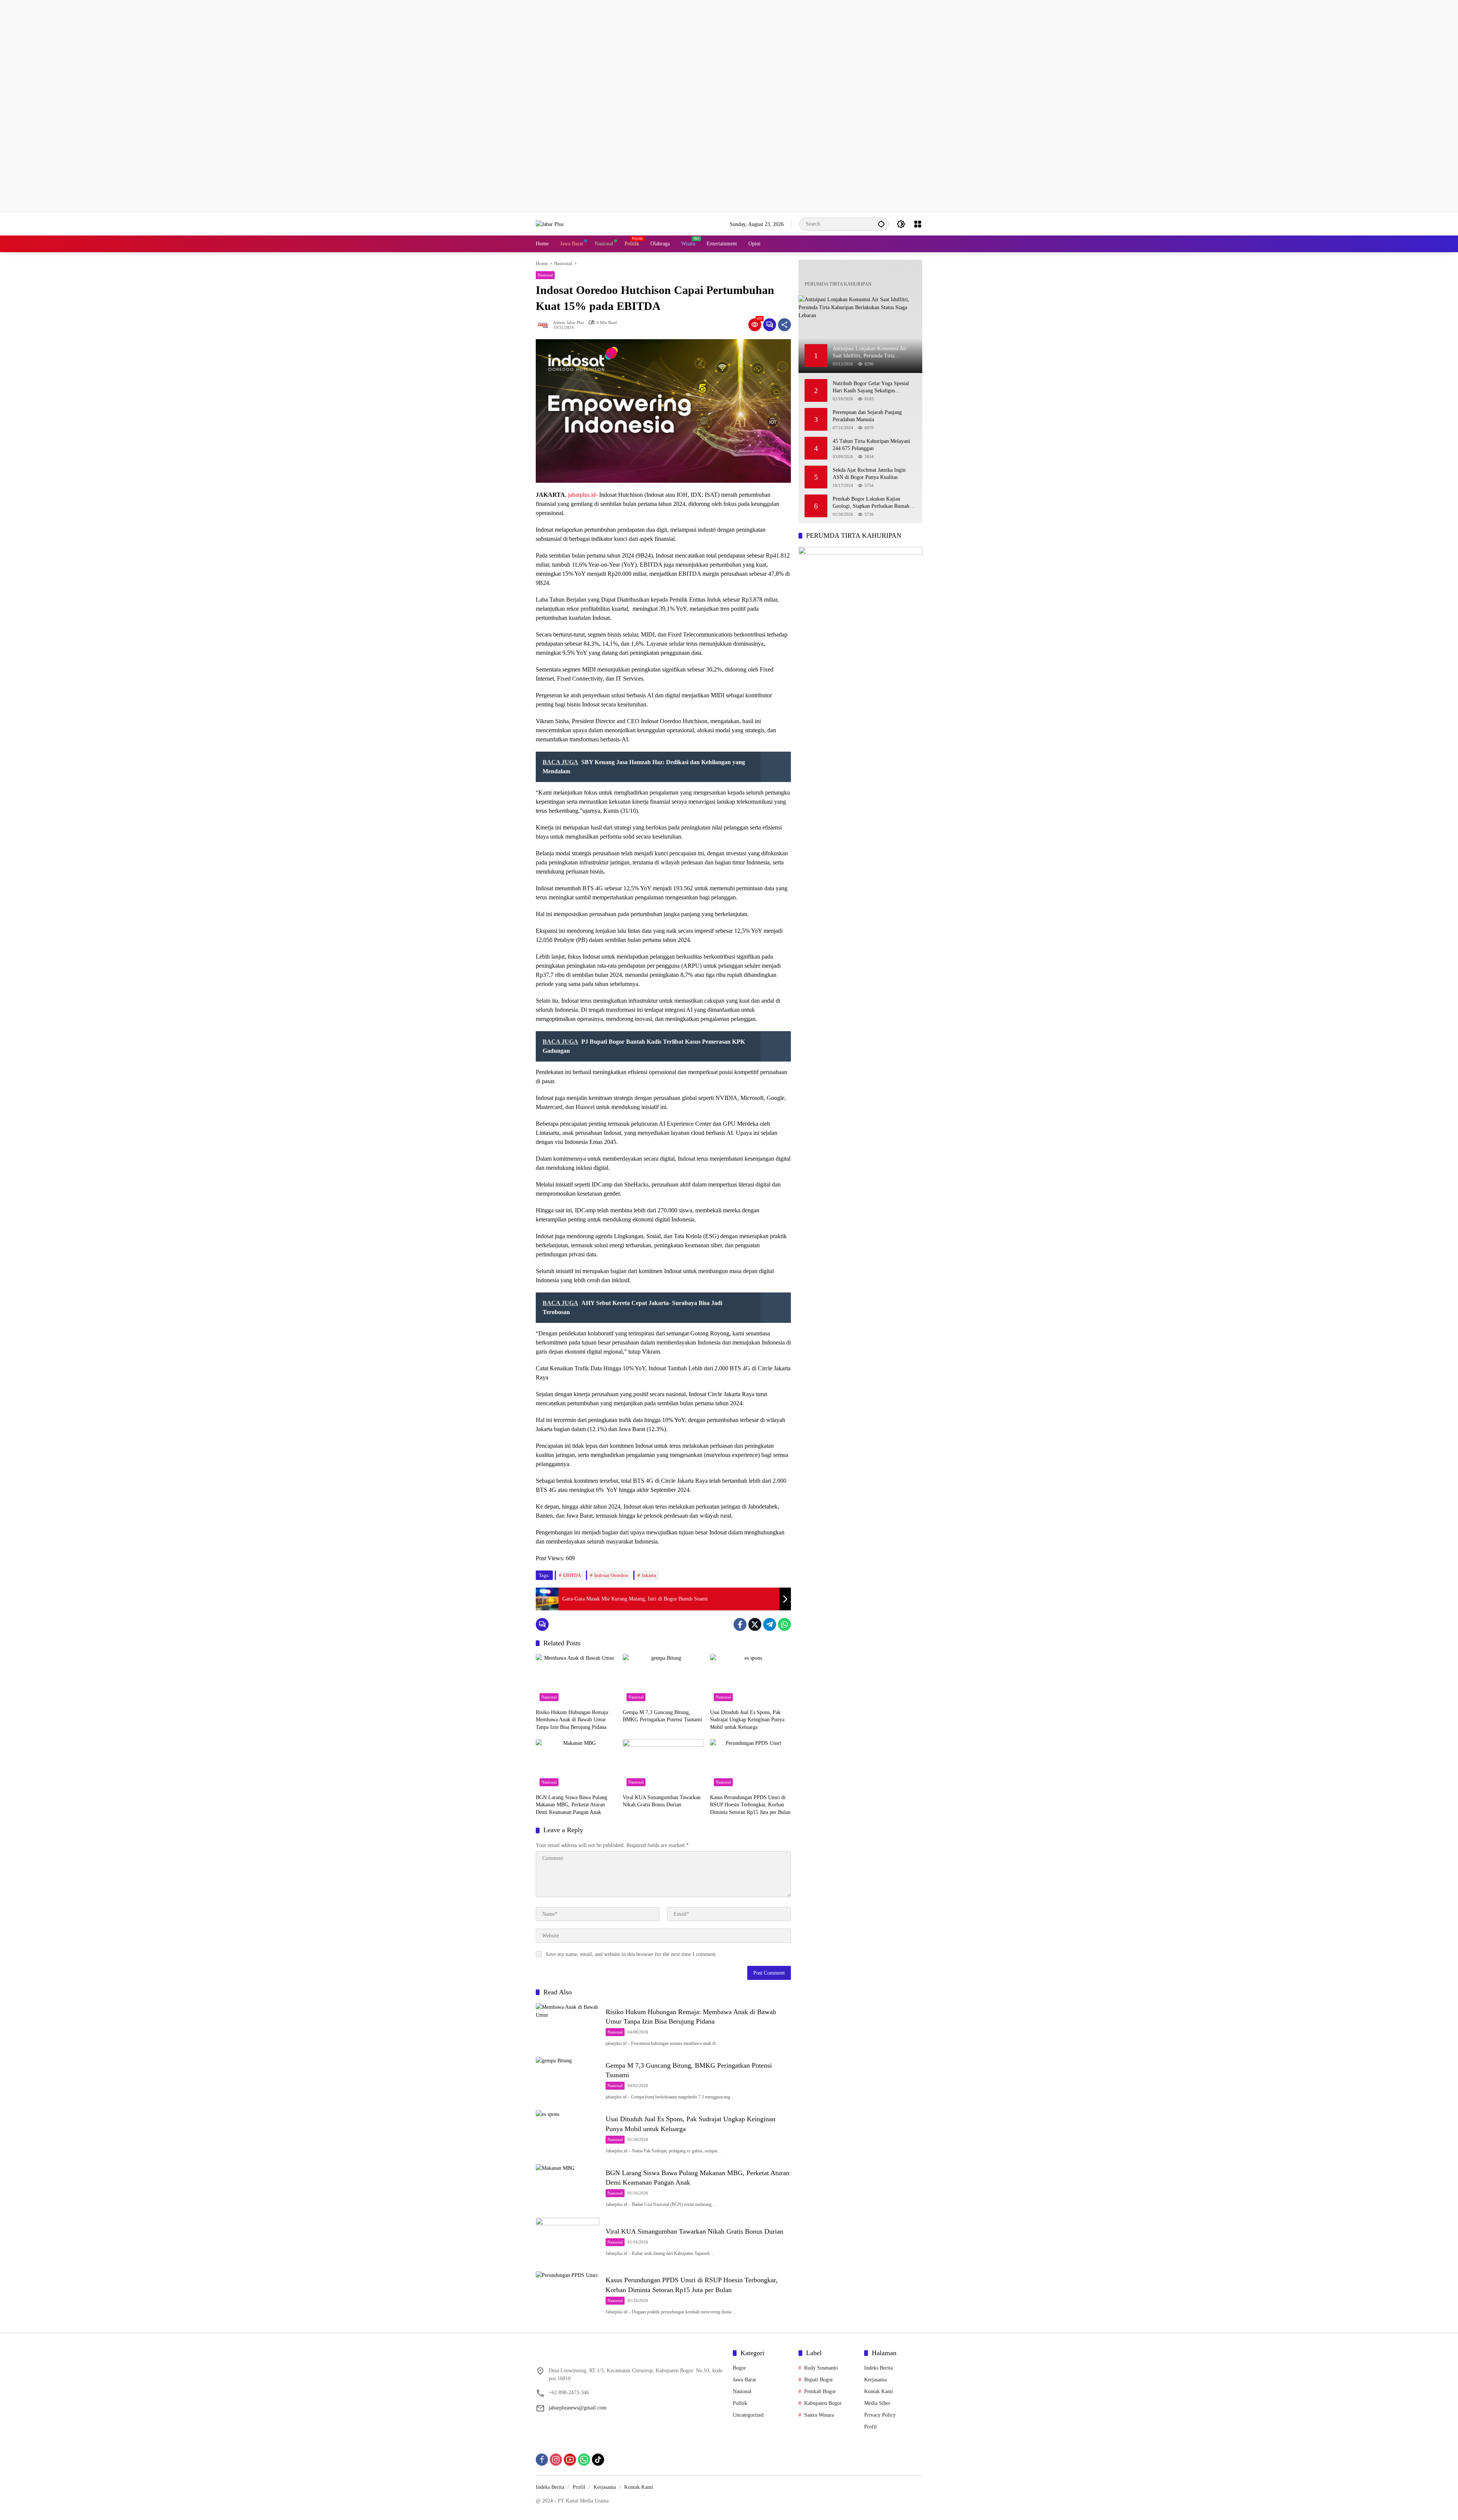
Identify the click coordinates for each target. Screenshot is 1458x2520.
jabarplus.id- (583, 495)
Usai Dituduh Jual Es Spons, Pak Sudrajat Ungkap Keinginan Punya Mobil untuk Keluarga (747, 1720)
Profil (870, 2427)
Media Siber (877, 2403)
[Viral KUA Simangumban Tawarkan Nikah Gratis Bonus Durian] (663, 1765)
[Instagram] (556, 2460)
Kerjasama (875, 2380)
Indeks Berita (878, 2368)
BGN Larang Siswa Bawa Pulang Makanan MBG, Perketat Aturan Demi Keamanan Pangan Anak (571, 1805)
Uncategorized (748, 2415)
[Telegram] (770, 1624)
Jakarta (649, 1575)
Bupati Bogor (819, 2380)
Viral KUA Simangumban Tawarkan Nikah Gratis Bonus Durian (662, 1801)
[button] (881, 224)
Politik (740, 2403)
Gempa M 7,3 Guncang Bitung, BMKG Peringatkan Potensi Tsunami (662, 1716)
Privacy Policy (880, 2415)
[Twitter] (755, 1624)
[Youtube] (570, 2460)
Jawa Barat (744, 2380)
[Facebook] (740, 1624)
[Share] (784, 325)
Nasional (545, 275)
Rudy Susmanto (821, 2368)
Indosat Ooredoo (611, 1575)
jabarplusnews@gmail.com (578, 2408)
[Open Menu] (918, 224)
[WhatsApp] (784, 1624)
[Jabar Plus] (550, 224)
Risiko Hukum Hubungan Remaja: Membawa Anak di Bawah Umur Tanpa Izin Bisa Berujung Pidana (573, 1720)
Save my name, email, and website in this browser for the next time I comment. (631, 1954)
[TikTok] (598, 2460)
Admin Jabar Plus (569, 323)
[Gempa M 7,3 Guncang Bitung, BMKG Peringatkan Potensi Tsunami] (663, 1679)
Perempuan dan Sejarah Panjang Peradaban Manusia (867, 416)
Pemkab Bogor (820, 2391)
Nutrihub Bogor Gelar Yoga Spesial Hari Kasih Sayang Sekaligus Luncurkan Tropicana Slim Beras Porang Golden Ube (871, 388)
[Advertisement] (228, 53)
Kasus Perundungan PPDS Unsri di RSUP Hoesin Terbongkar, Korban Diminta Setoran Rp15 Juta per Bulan (750, 1805)
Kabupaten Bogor (823, 2403)
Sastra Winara (819, 2415)
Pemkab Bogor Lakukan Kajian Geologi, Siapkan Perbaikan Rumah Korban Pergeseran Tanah (871, 503)
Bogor (739, 2368)
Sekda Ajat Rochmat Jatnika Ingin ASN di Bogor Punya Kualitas (869, 474)
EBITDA (572, 1575)
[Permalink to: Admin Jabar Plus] (544, 325)
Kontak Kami (879, 2391)
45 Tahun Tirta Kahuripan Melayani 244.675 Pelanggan (871, 445)
